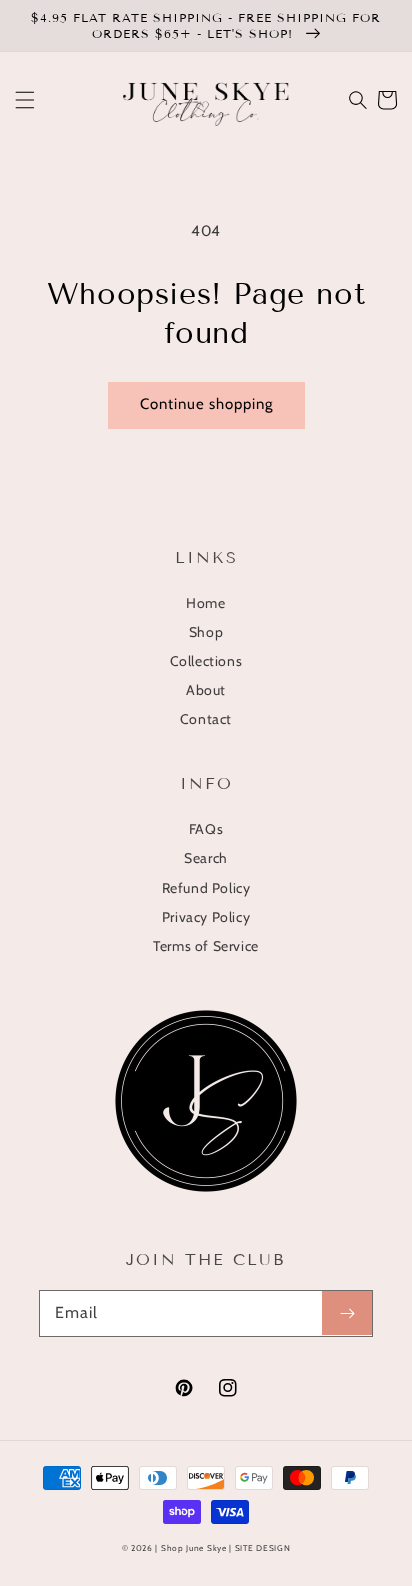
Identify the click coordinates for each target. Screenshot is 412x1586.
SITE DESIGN (263, 1548)
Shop (206, 632)
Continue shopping (206, 404)
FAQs (206, 829)
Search (206, 858)
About (206, 690)
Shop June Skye (194, 1548)
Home (205, 603)
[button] (25, 100)
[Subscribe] (347, 1313)
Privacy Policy (206, 917)
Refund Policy (206, 888)
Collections (206, 661)
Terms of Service (206, 946)
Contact (206, 719)
